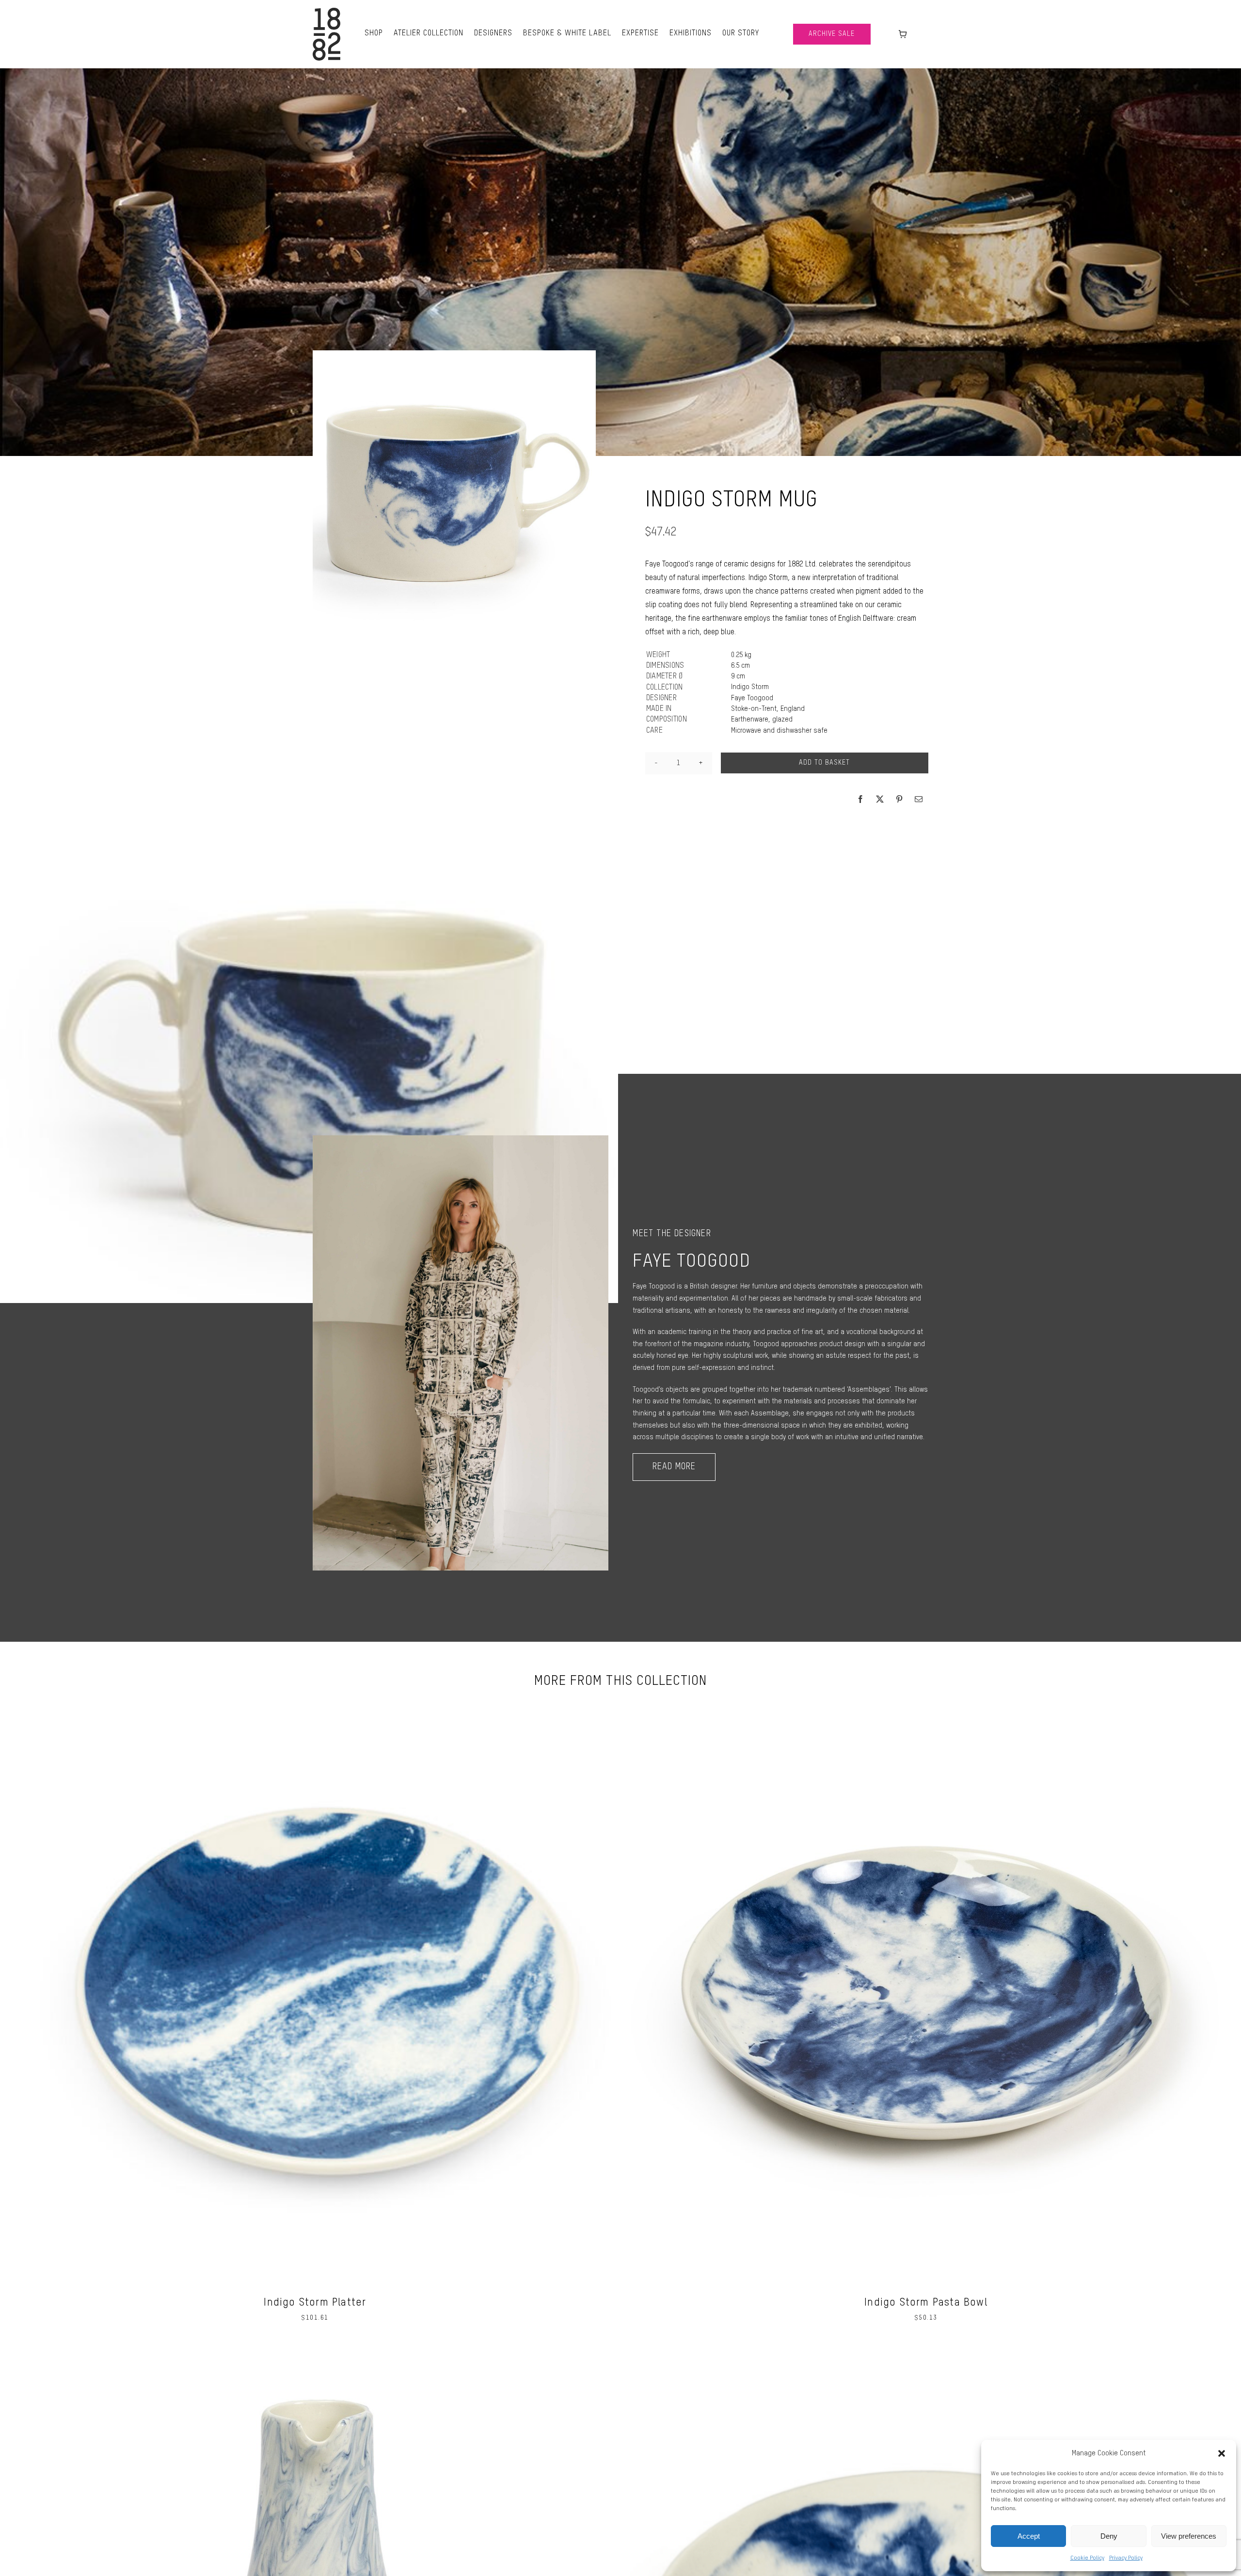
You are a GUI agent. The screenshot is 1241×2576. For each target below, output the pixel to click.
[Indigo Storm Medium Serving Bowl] (926, 2353)
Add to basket (824, 763)
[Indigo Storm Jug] (315, 2353)
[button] (1222, 2453)
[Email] (919, 799)
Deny (1109, 2536)
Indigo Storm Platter (315, 2303)
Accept (1029, 2536)
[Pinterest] (899, 799)
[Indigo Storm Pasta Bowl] (926, 1703)
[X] (880, 799)
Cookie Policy (1087, 2558)
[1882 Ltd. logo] (326, 11)
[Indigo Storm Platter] (315, 1703)
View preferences (1189, 2536)
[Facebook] (860, 799)
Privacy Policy (1126, 2558)
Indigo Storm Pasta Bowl (926, 2303)
